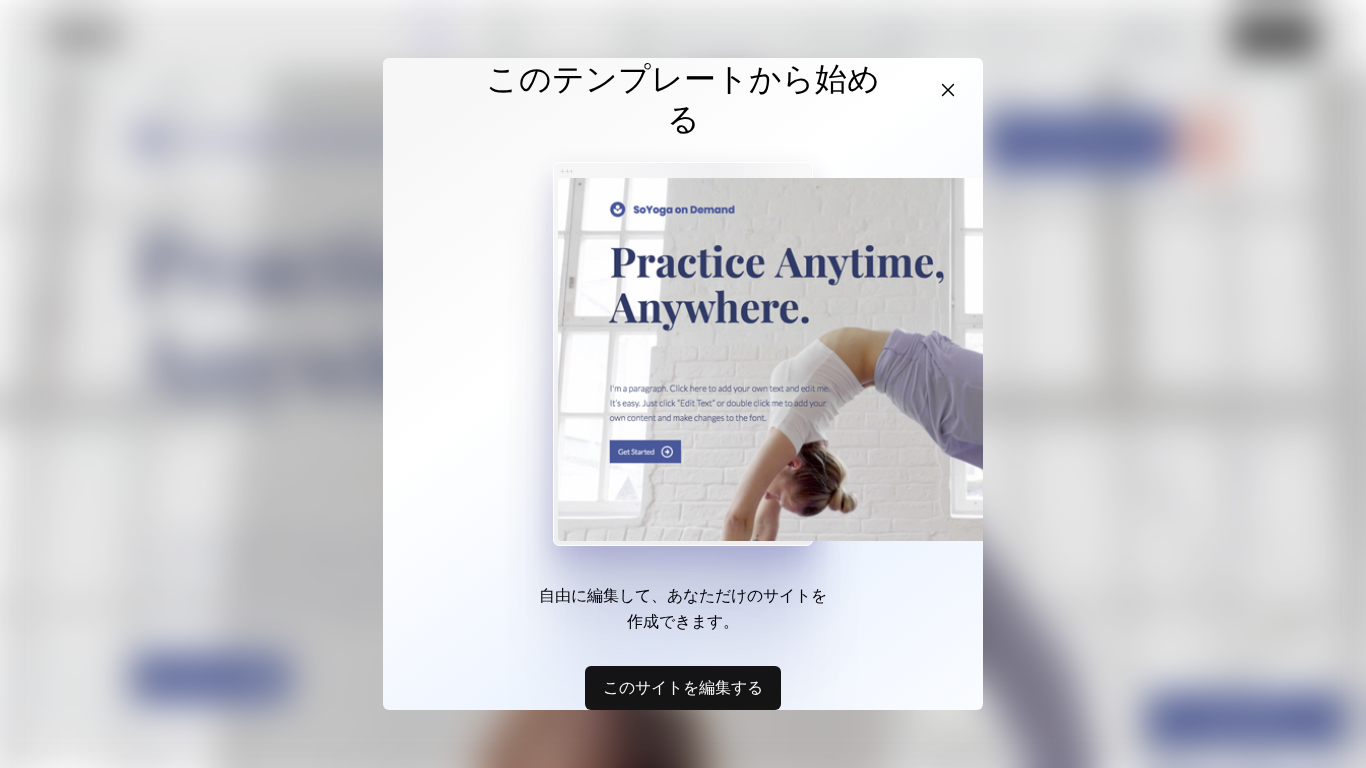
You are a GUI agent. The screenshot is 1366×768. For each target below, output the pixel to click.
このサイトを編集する (683, 687)
